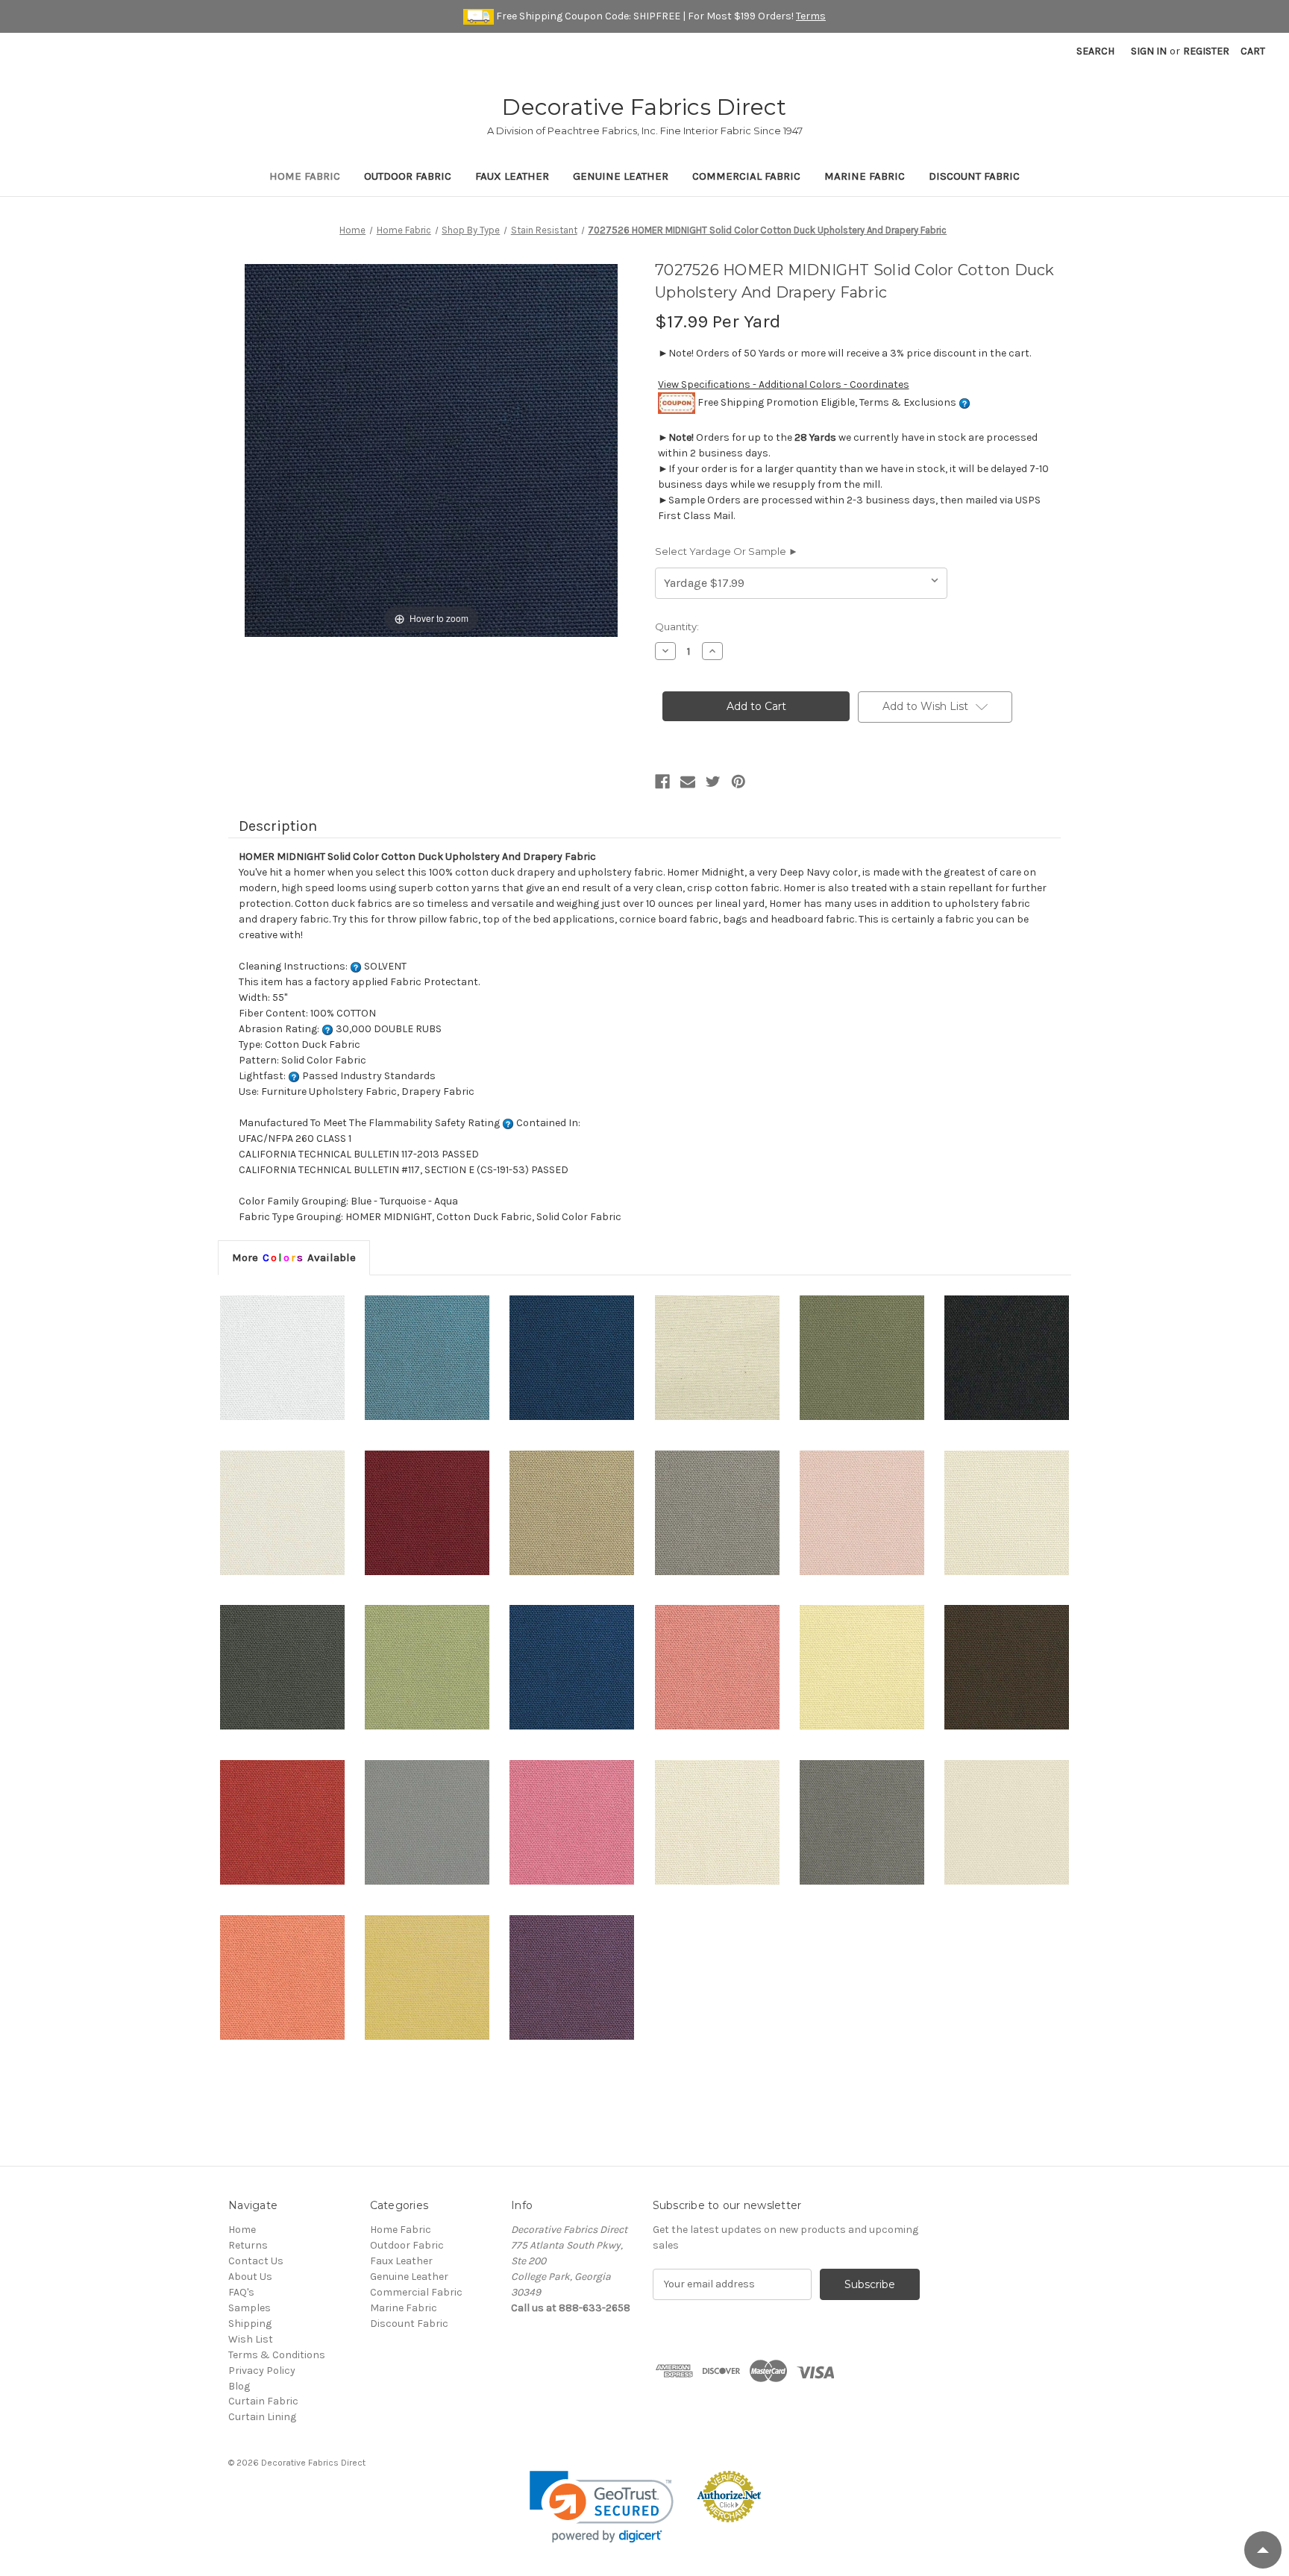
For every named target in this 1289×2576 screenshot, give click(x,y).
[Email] (688, 782)
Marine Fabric (865, 176)
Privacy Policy (262, 2371)
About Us (250, 2277)
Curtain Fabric (263, 2401)
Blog (239, 2386)
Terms (811, 16)
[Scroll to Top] (1263, 2550)
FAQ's (241, 2292)
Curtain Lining (262, 2417)
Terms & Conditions (277, 2355)
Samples (250, 2308)
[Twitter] (713, 782)
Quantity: (677, 626)
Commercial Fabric (746, 176)
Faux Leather (512, 176)
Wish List (251, 2339)
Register (1206, 51)
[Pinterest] (738, 782)
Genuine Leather (621, 176)
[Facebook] (662, 782)
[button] (602, 2507)
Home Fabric (305, 176)
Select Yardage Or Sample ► (727, 551)
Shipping (250, 2324)
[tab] (294, 1257)
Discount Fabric (974, 176)
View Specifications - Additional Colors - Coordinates (784, 384)
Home (242, 2230)
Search (1095, 51)
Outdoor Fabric (408, 176)
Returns (248, 2245)
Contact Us (256, 2261)
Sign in (1149, 51)
